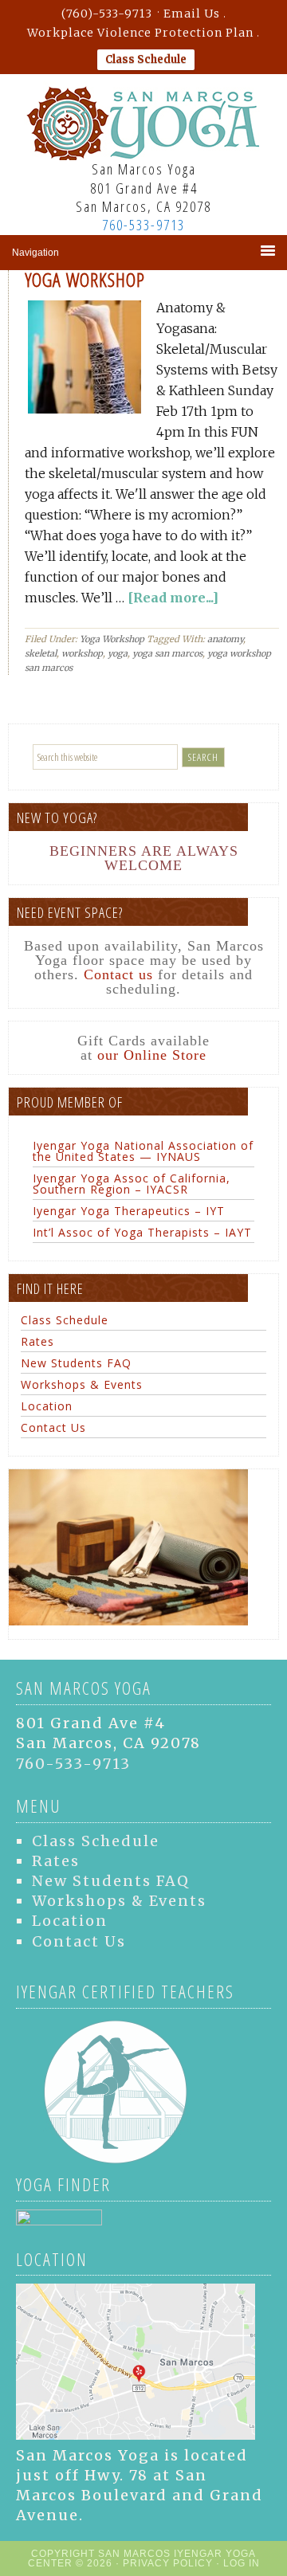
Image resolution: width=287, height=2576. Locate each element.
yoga (118, 653)
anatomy (225, 639)
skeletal (41, 653)
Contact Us (53, 1427)
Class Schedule (146, 59)
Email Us (192, 14)
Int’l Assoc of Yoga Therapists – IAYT (142, 1232)
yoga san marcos (167, 653)
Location (47, 1406)
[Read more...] (173, 598)
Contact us (118, 974)
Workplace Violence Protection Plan (140, 33)
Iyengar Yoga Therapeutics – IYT (129, 1211)
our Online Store (152, 1055)
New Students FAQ (76, 1363)
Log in (242, 2563)
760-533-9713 (143, 225)
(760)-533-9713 (107, 14)
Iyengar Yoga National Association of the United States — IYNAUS (143, 1151)
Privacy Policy (168, 2563)
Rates (37, 1341)
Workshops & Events (82, 1384)
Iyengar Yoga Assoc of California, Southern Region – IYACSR (132, 1184)
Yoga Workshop (85, 279)
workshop (82, 653)
